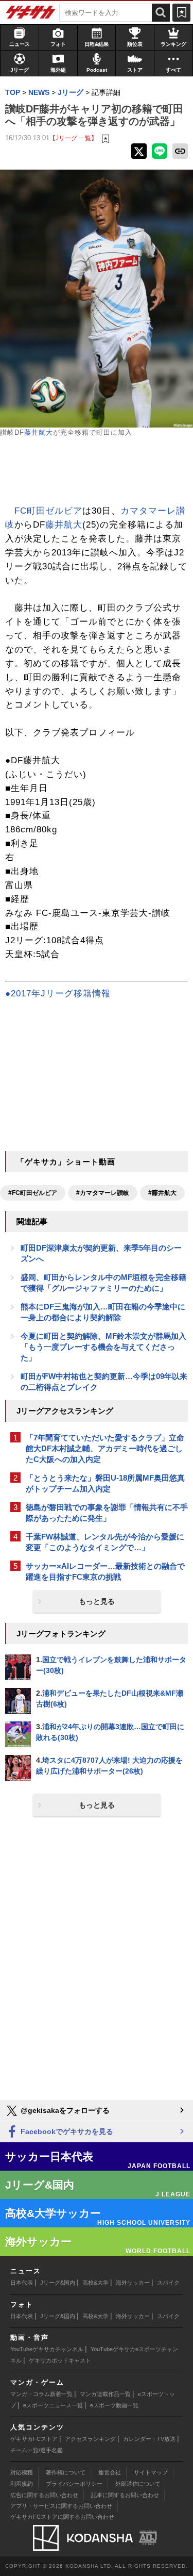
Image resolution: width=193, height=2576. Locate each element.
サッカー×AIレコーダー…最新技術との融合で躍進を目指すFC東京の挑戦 (105, 1571)
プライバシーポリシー (74, 2484)
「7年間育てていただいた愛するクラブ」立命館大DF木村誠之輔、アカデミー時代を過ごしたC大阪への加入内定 (105, 1448)
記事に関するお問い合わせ (125, 2495)
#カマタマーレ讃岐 (103, 1193)
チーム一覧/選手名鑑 (37, 2450)
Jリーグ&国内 (58, 2283)
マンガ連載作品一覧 (105, 2394)
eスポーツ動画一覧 (114, 2405)
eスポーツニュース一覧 (53, 2405)
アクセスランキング (90, 2439)
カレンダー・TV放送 (149, 2439)
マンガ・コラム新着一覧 (41, 2394)
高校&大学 (95, 2283)
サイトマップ (151, 2472)
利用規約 (22, 2484)
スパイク (168, 2283)
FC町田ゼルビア (48, 511)
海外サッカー (133, 2283)
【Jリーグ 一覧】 (73, 138)
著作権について (66, 2472)
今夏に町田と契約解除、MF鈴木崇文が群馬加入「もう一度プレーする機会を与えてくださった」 (103, 1347)
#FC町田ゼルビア (33, 1193)
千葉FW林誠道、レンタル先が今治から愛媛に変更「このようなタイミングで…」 (105, 1542)
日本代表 (22, 2283)
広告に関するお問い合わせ (44, 2495)
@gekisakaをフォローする (64, 2110)
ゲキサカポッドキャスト (60, 2360)
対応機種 (22, 2472)
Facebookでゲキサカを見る (66, 2131)
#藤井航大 (162, 1193)
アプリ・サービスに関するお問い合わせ (61, 2506)
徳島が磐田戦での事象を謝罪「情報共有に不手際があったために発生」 (107, 1513)
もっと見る (97, 1601)
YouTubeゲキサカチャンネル (47, 2349)
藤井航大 (39, 432)
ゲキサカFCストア (34, 2439)
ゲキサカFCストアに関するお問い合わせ (62, 2517)
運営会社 (110, 2472)
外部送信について (138, 2484)
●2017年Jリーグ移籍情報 (58, 994)
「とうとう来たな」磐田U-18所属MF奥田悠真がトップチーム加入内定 (105, 1483)
